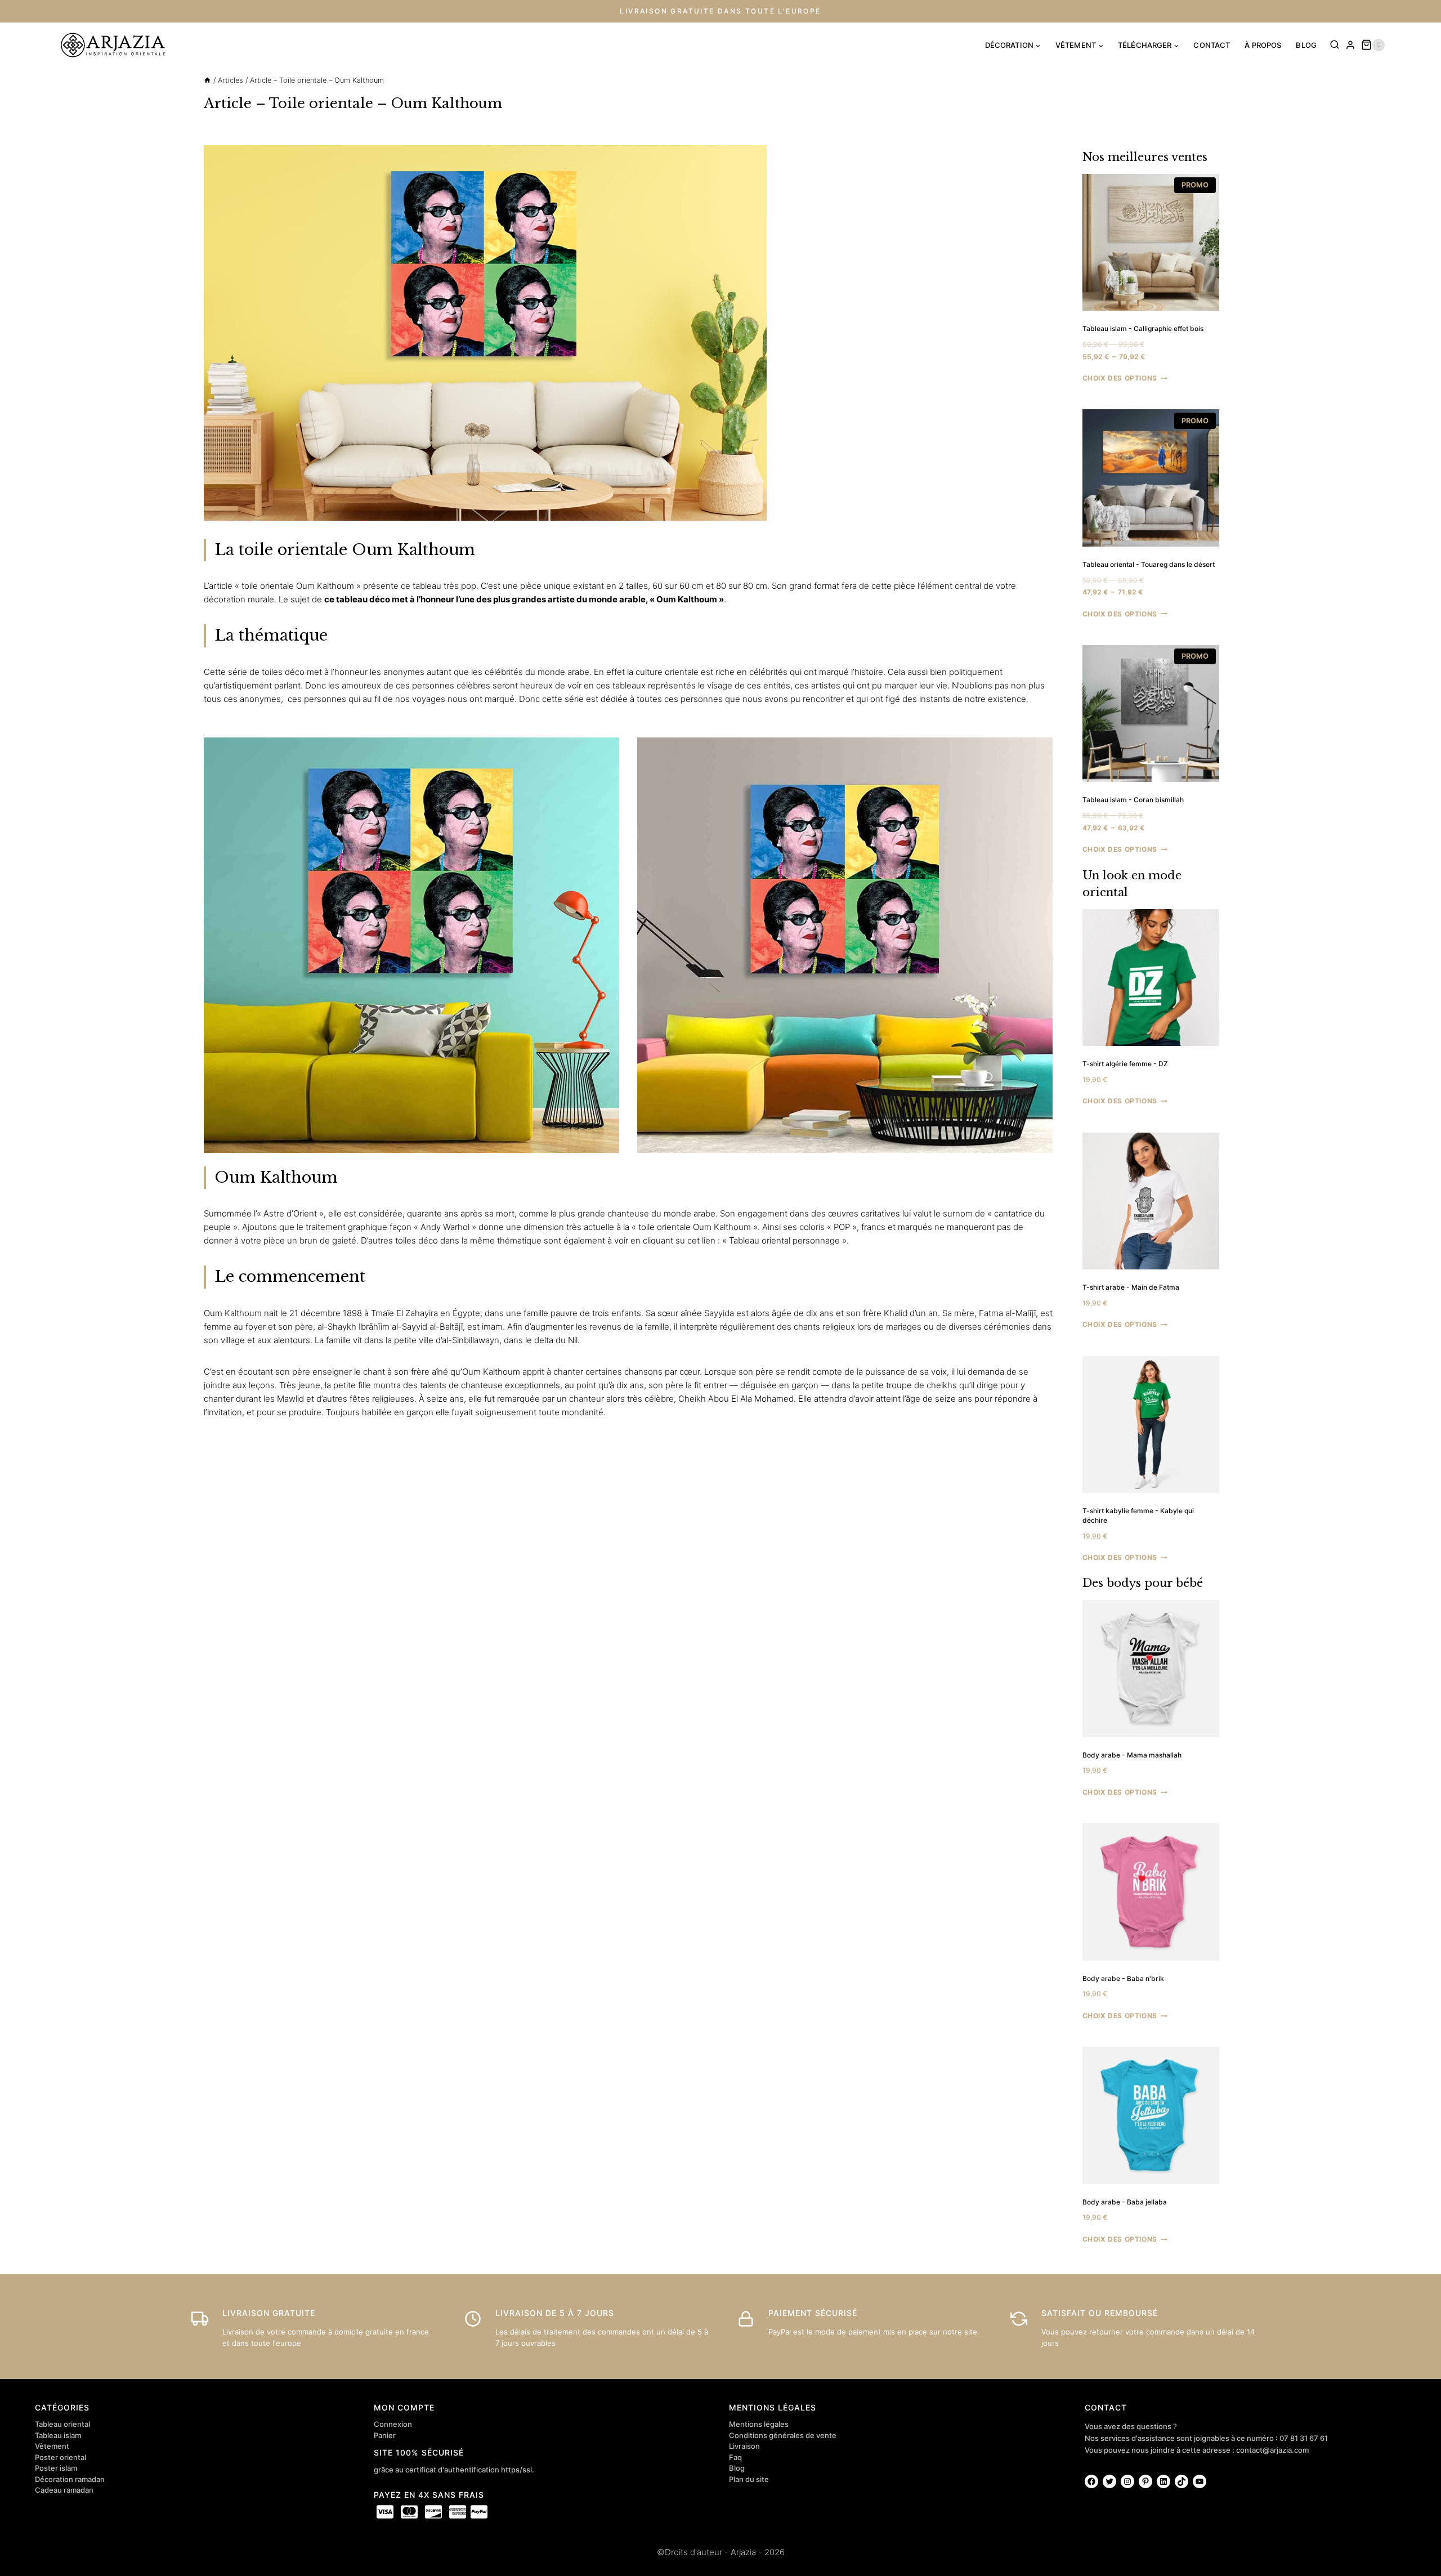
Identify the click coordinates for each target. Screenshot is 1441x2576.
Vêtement (52, 2446)
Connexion (393, 2424)
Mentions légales (759, 2424)
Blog (737, 2468)
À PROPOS (1263, 45)
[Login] (1350, 45)
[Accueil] (207, 80)
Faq (735, 2457)
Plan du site (749, 2479)
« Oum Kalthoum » (687, 599)
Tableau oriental (62, 2424)
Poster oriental (61, 2457)
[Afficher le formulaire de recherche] (1335, 45)
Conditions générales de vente (783, 2435)
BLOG (1306, 45)
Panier (385, 2435)
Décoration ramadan (70, 2479)
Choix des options (1120, 378)
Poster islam (56, 2468)
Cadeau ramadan (64, 2490)
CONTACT (1212, 45)
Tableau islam (58, 2435)
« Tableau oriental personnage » (784, 1240)
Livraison (744, 2446)
